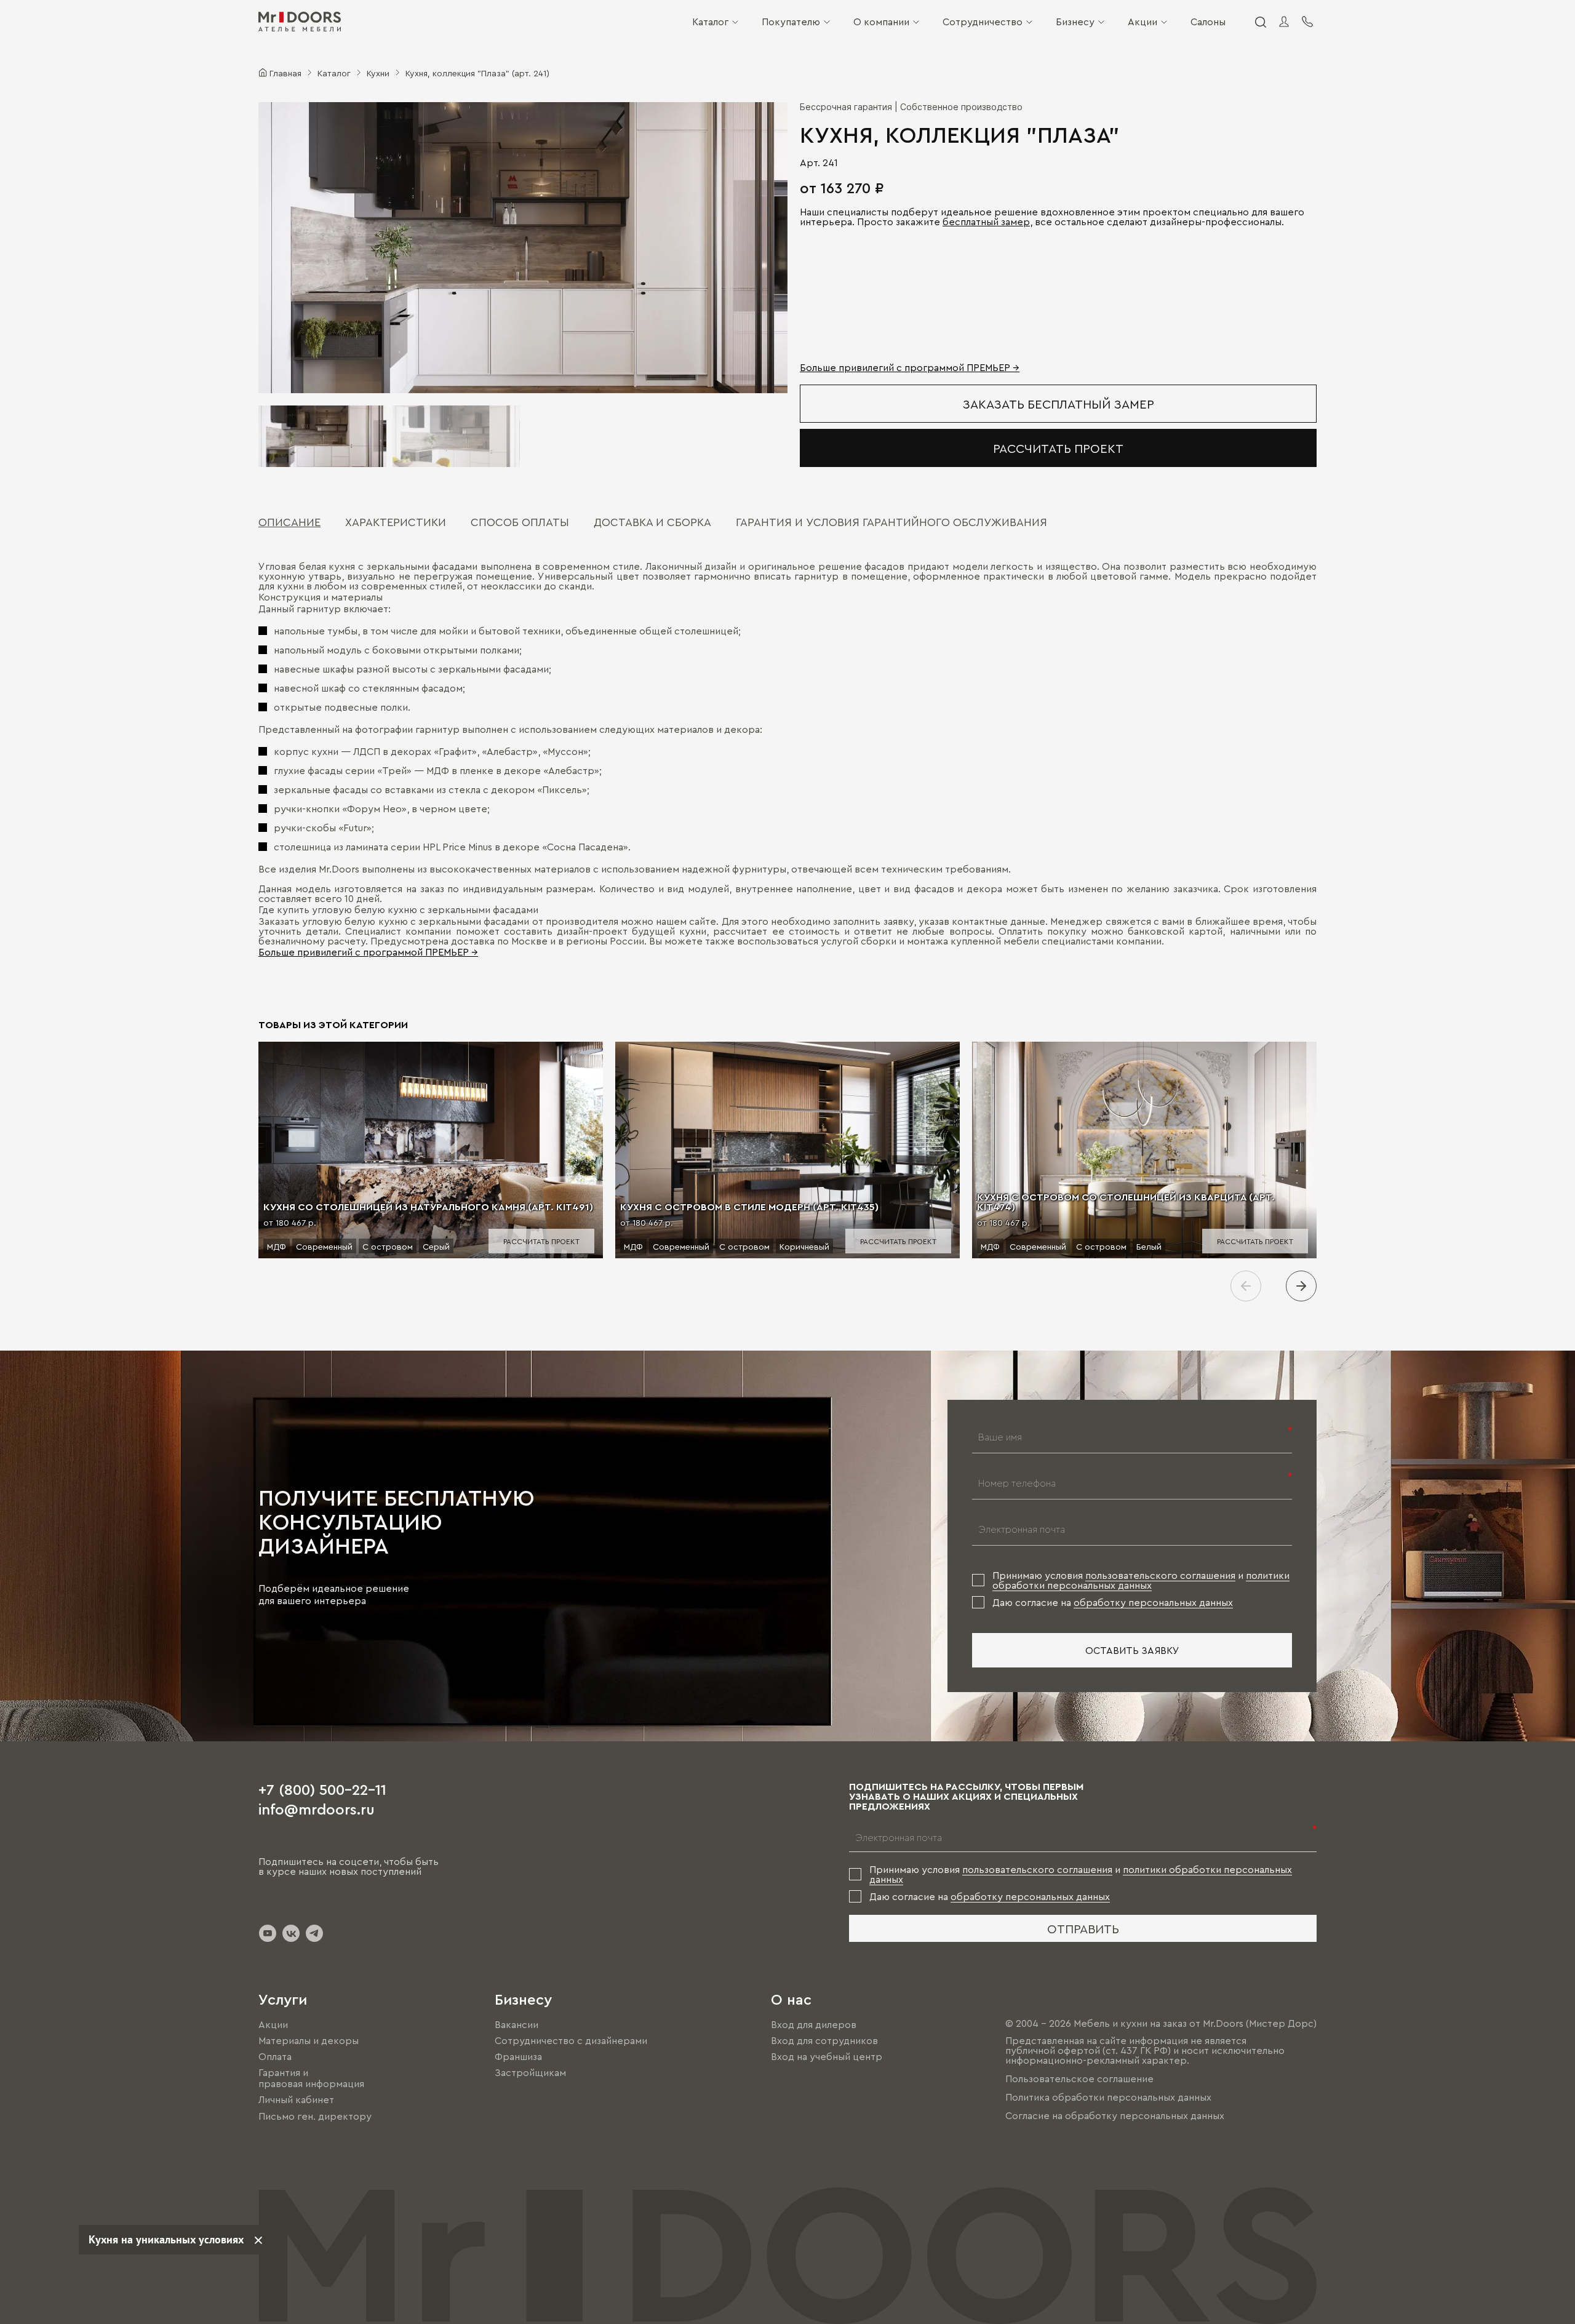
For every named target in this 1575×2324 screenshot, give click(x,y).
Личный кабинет (296, 2100)
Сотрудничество (983, 22)
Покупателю (791, 22)
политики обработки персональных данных (1141, 1580)
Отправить (1083, 1928)
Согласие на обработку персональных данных (1115, 2115)
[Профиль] (1284, 22)
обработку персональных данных (1153, 1602)
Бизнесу (1075, 22)
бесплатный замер (986, 222)
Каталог (710, 22)
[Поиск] (1260, 22)
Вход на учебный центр (827, 2056)
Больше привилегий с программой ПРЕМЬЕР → (910, 367)
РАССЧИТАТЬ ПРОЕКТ (1058, 448)
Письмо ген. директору (315, 2116)
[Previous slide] (1246, 1286)
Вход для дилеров (814, 2024)
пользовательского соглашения (1160, 1575)
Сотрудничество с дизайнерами (571, 2040)
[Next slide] (1301, 1286)
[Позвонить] (1307, 22)
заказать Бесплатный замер (1059, 404)
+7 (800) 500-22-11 (322, 1789)
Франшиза (518, 2056)
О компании (881, 22)
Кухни (378, 73)
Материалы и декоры (309, 2040)
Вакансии (516, 2024)
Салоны (1208, 22)
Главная (285, 73)
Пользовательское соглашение (1079, 2078)
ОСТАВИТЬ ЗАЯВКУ (1132, 1650)
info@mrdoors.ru (317, 1808)
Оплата (275, 2056)
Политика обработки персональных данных (1108, 2097)
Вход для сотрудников (824, 2040)
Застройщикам (530, 2072)
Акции (1142, 22)
